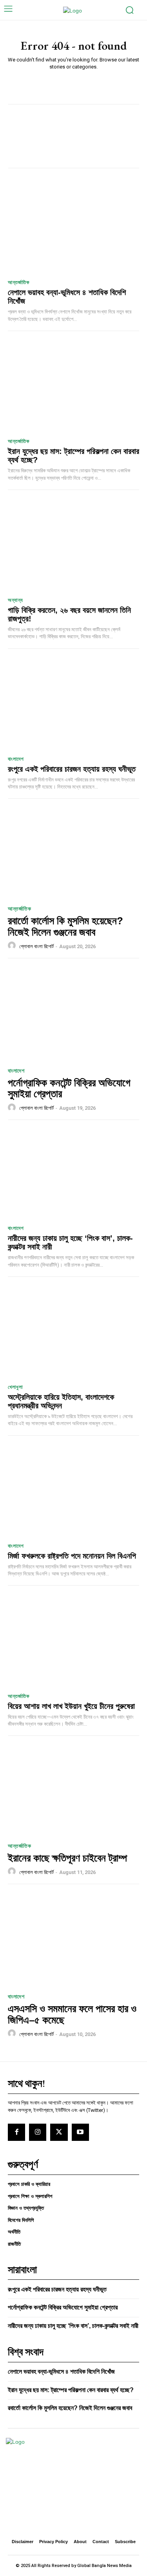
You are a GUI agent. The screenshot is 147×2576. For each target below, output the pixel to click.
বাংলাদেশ (16, 759)
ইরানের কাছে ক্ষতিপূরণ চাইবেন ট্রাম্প (67, 1858)
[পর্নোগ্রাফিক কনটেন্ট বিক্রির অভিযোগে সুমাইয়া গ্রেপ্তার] (73, 1014)
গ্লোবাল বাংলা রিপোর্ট (36, 946)
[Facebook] (16, 2132)
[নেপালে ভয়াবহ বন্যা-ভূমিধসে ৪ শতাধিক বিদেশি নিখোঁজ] (73, 228)
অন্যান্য (15, 600)
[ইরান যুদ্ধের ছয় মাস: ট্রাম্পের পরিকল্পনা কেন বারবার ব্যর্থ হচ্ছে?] (73, 387)
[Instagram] (38, 2132)
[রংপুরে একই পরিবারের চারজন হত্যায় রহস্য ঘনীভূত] (73, 705)
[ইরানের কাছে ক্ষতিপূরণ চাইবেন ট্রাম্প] (73, 1789)
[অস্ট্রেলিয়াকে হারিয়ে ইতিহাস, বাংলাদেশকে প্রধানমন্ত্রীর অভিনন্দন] (73, 1333)
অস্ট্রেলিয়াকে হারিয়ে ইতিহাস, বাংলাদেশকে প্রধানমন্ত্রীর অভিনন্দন (61, 1401)
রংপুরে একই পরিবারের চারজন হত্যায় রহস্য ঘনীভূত (72, 769)
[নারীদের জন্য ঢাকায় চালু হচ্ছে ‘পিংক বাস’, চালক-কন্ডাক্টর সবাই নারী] (73, 1174)
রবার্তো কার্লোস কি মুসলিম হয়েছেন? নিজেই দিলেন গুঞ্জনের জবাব (65, 926)
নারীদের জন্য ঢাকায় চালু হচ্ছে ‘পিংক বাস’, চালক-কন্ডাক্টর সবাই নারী (73, 2326)
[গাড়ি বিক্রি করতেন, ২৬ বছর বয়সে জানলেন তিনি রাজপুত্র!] (73, 546)
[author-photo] (13, 946)
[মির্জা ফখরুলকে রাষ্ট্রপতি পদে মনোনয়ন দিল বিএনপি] (73, 1491)
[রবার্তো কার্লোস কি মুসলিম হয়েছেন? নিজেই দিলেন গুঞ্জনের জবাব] (73, 852)
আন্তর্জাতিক (18, 282)
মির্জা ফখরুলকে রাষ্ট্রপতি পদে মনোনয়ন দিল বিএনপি (72, 1556)
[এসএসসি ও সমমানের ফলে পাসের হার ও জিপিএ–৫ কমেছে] (73, 1940)
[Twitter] (59, 2132)
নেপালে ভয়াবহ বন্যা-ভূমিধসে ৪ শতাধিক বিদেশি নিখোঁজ (61, 2372)
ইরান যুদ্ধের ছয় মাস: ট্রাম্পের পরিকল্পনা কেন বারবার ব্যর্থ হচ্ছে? (71, 2390)
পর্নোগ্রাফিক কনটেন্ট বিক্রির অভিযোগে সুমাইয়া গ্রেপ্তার (69, 1088)
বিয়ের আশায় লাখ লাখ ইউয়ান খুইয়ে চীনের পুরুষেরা (71, 1706)
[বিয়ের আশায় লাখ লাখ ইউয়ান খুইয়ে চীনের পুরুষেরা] (73, 1641)
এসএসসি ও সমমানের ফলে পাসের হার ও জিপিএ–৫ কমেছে (72, 2014)
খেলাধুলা (15, 1387)
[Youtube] (80, 2132)
